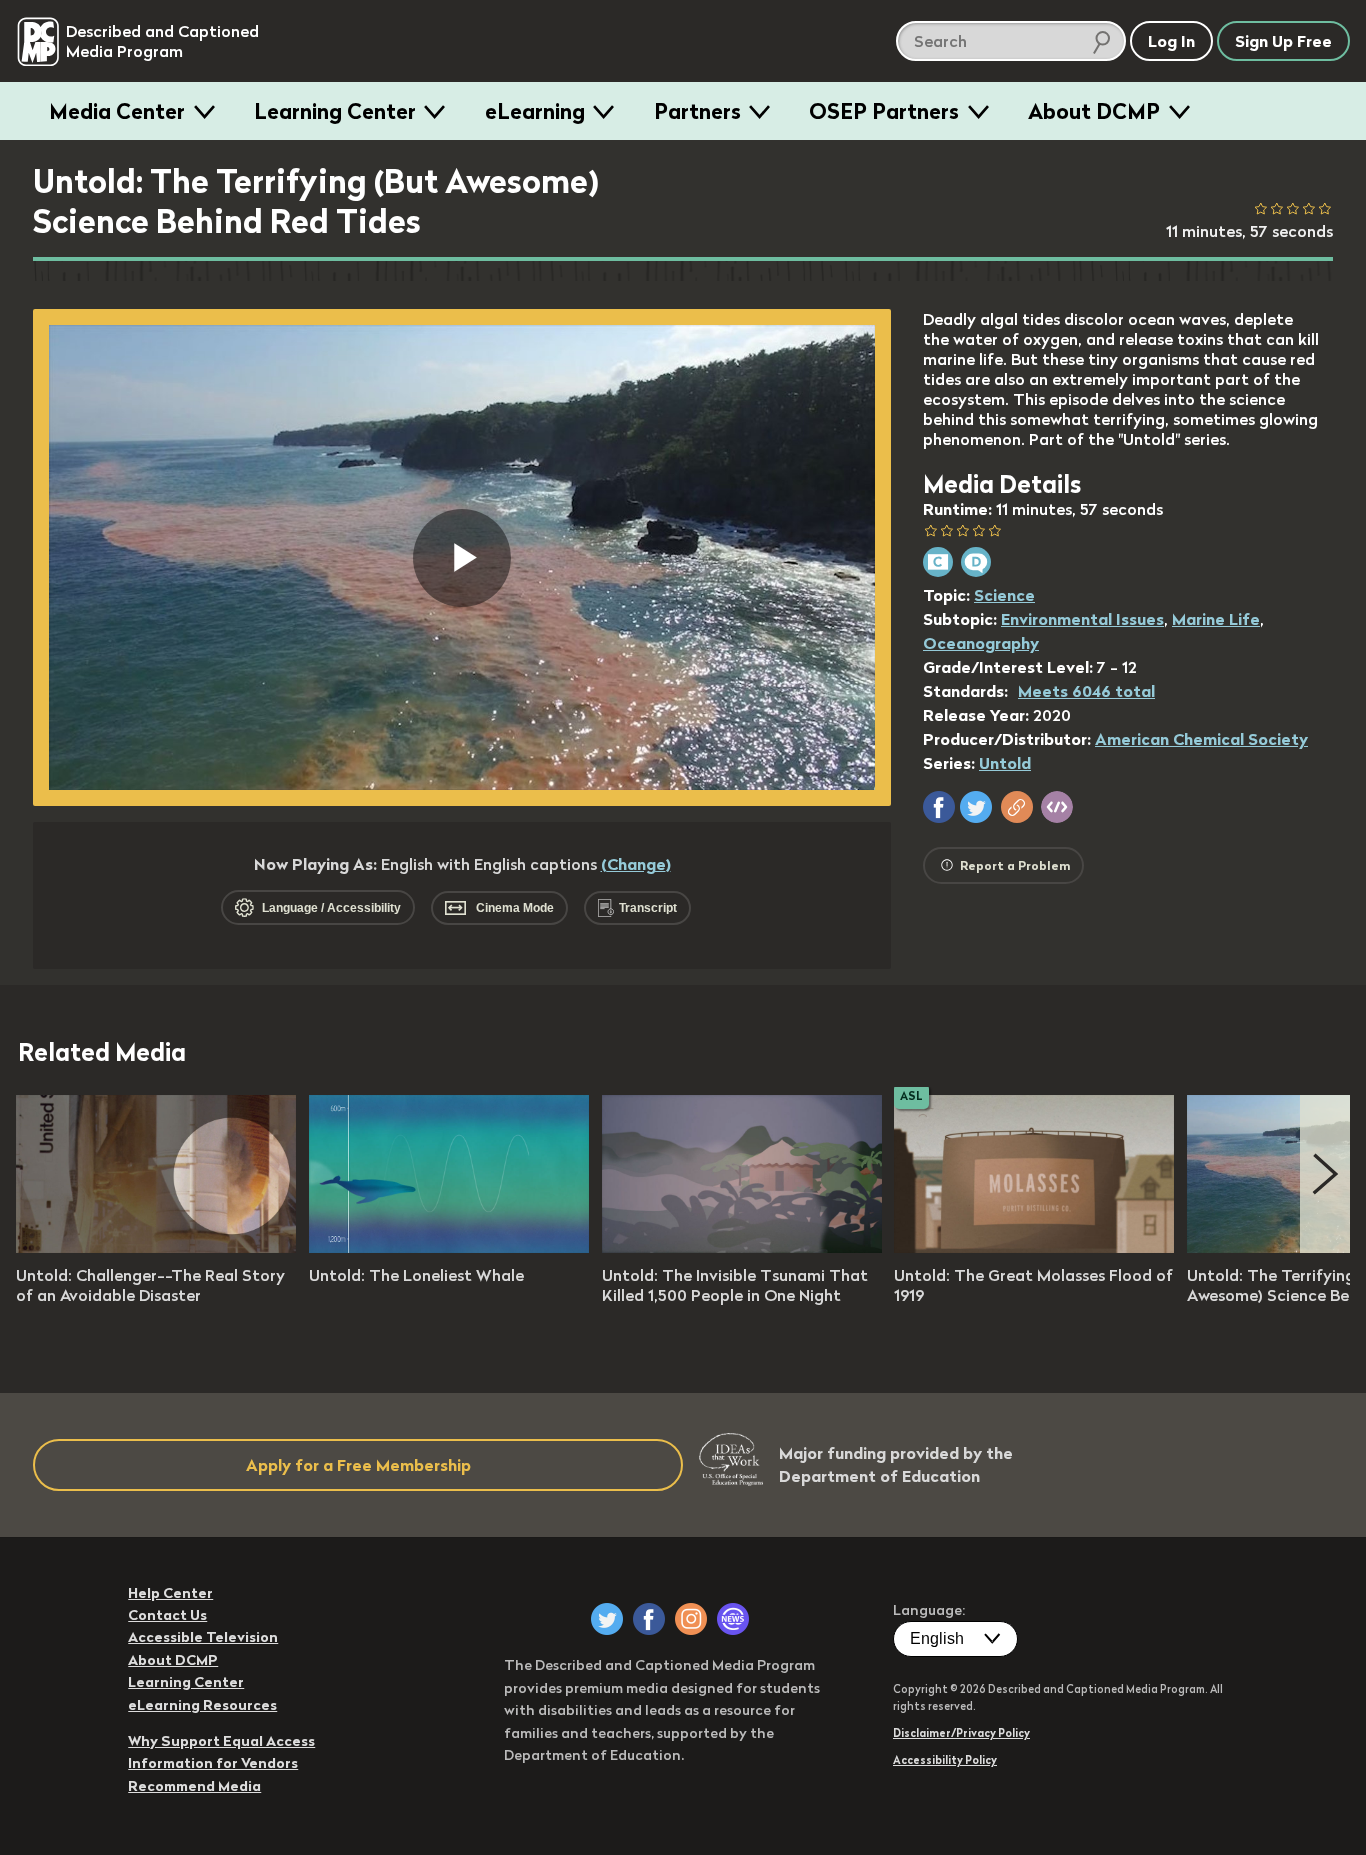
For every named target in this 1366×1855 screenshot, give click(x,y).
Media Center (117, 111)
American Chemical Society (1201, 739)
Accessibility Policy (945, 1760)
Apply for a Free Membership (358, 1465)
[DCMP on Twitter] (607, 1619)
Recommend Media (194, 1786)
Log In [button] (1171, 41)
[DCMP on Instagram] (691, 1619)
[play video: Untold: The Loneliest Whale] (449, 1247)
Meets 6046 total (1086, 691)
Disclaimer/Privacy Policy (961, 1733)
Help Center (170, 1593)
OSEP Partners (884, 111)
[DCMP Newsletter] (733, 1619)
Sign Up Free (1283, 41)
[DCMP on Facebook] (649, 1619)
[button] (939, 807)
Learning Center (335, 111)
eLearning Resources (202, 1705)
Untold (1005, 763)
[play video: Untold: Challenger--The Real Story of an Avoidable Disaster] (156, 1247)
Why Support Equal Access (221, 1741)
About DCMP (1094, 111)
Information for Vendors (213, 1763)
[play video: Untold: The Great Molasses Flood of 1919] (1034, 1247)
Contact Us (167, 1615)
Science (1004, 595)
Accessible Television (203, 1637)
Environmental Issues (1082, 619)
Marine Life (1216, 619)
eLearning (535, 111)
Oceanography (981, 643)
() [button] (636, 864)
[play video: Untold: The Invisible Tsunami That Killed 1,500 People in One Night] (742, 1247)
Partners (697, 111)
